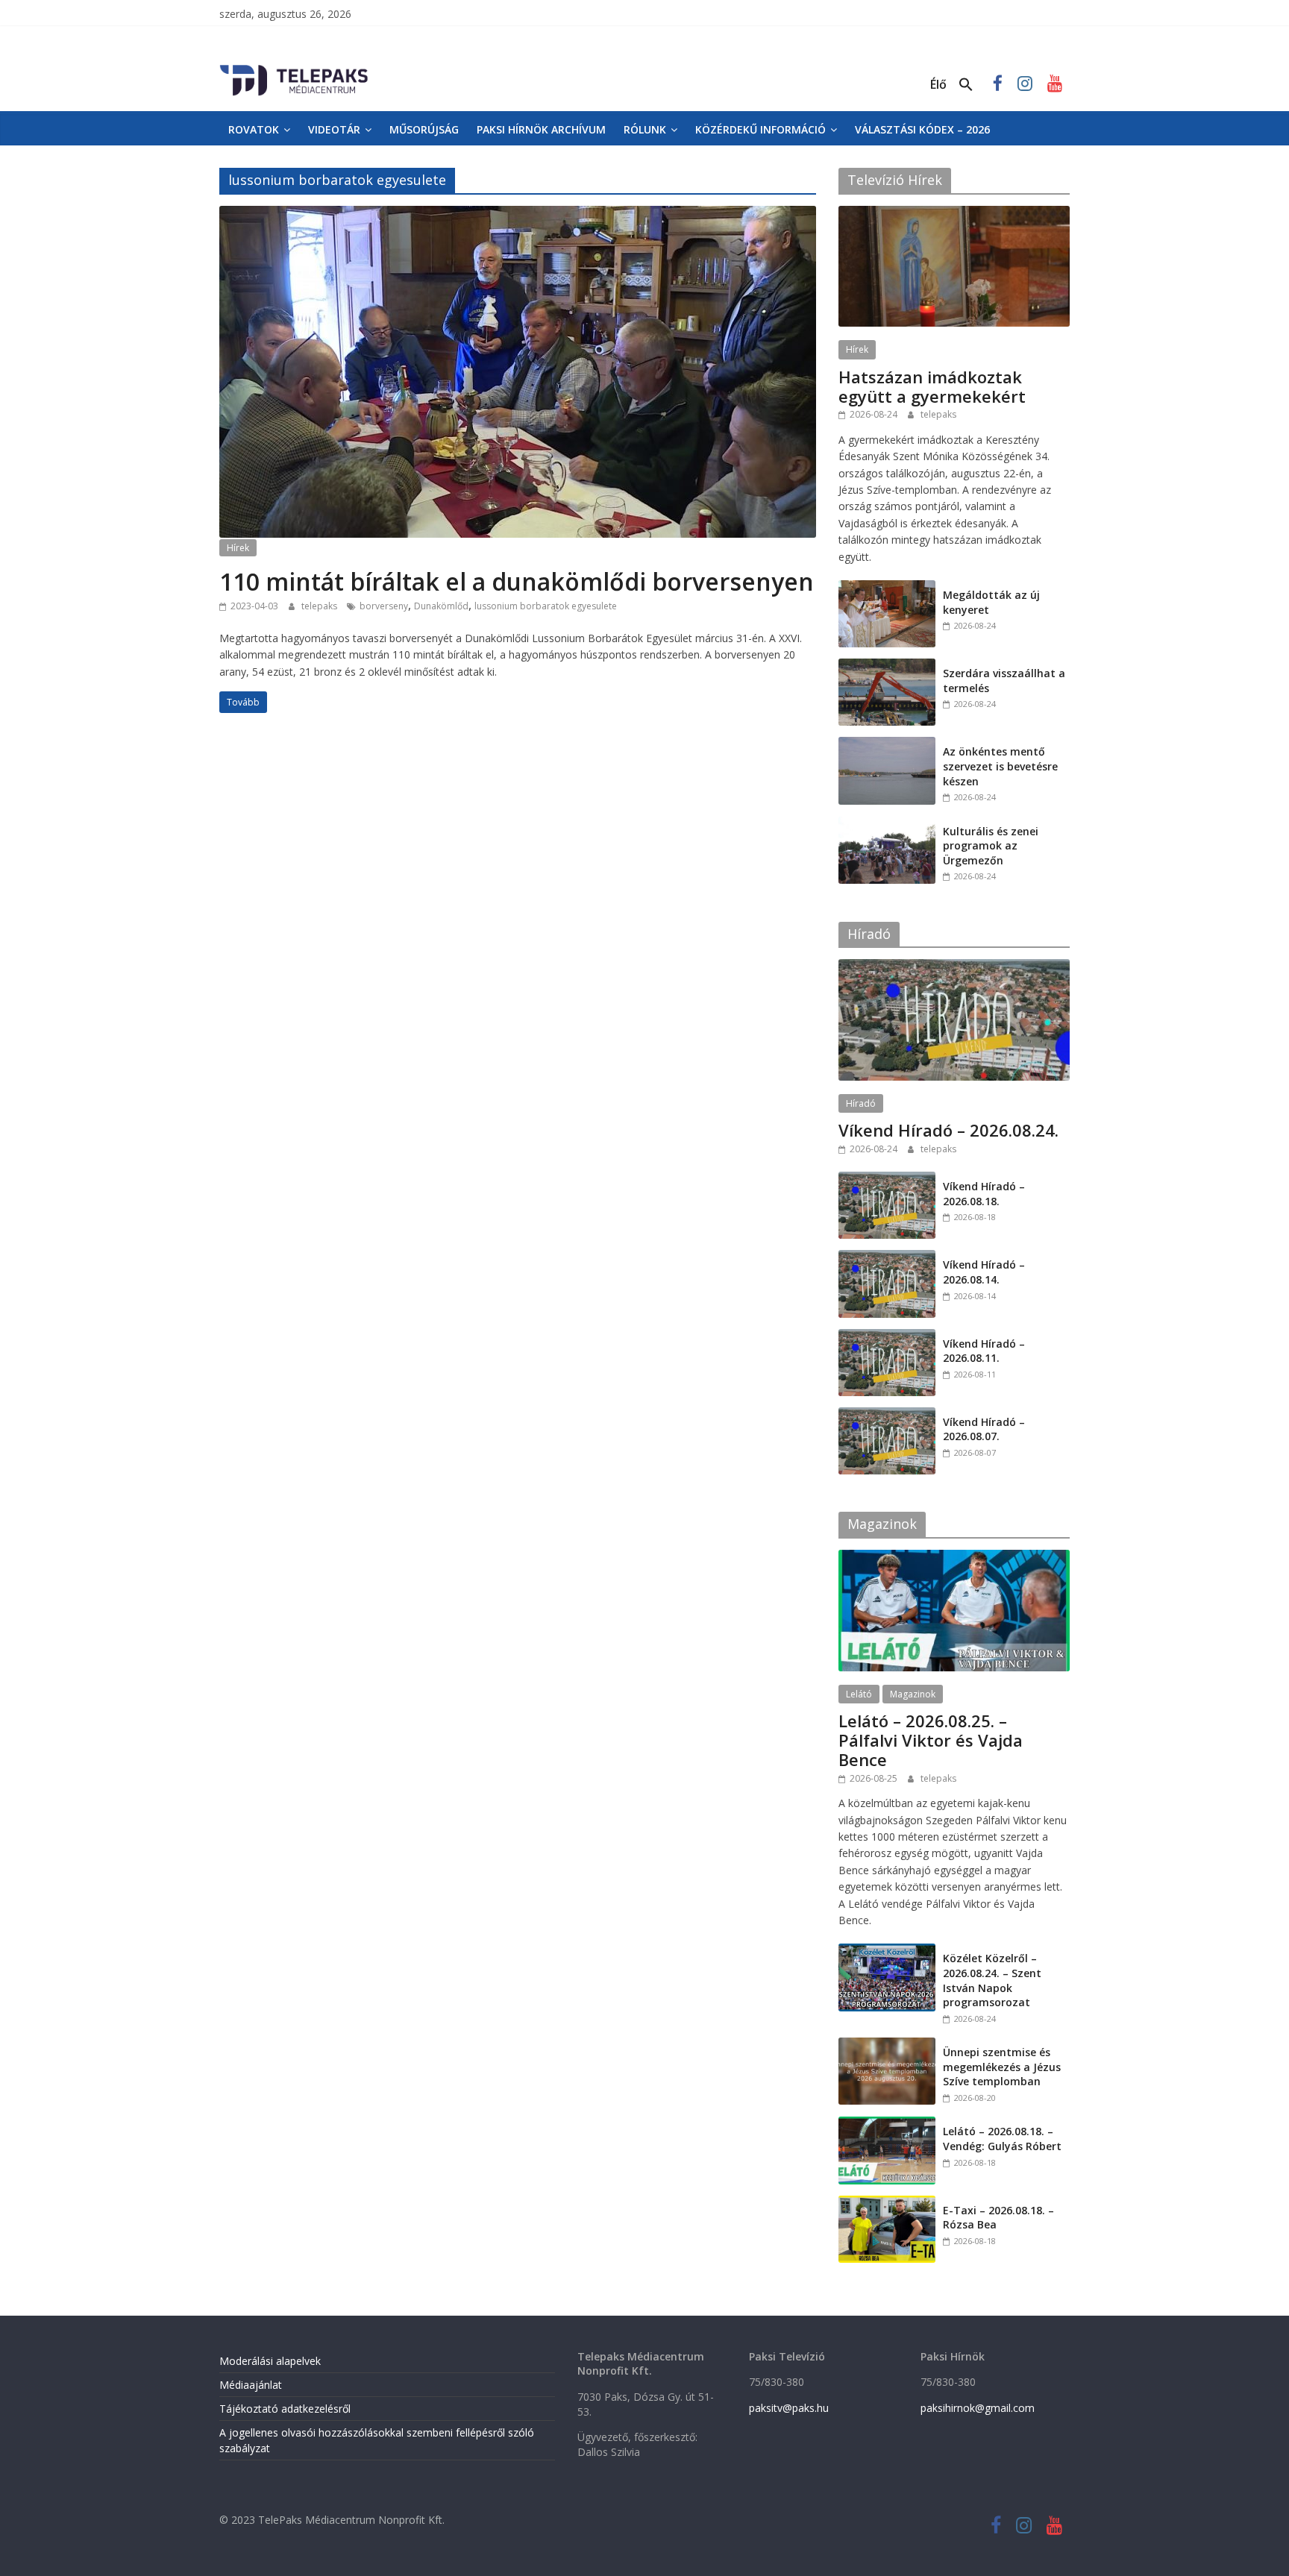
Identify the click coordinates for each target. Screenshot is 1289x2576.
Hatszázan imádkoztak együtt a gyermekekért (932, 386)
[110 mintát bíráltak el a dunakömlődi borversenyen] (518, 215)
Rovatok (254, 129)
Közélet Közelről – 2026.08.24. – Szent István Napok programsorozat (992, 1980)
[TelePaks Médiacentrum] (294, 68)
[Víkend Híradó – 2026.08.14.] (887, 1258)
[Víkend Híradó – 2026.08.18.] (887, 1179)
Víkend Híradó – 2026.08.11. (984, 1351)
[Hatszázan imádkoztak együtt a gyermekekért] (954, 214)
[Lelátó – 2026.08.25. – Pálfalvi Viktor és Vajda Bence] (954, 1558)
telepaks (320, 606)
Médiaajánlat (251, 2385)
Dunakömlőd (441, 606)
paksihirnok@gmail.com (978, 2408)
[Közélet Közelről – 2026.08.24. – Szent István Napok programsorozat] (887, 1951)
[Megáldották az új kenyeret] (887, 588)
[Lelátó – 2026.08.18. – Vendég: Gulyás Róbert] (887, 2124)
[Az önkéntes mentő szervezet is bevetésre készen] (887, 745)
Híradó (861, 1103)
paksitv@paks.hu (789, 2408)
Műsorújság (424, 129)
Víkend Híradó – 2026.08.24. (948, 1130)
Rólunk (645, 129)
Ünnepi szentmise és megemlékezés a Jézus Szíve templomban (1002, 2067)
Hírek (238, 548)
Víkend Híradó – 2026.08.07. (984, 1429)
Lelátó (859, 1694)
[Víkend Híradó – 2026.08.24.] (954, 967)
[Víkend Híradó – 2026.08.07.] (887, 1415)
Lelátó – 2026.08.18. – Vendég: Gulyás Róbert (1002, 2139)
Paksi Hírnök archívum (541, 129)
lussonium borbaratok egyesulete (546, 606)
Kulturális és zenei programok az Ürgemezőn (991, 846)
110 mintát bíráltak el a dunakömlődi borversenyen (517, 581)
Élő (938, 84)
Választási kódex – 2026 (922, 129)
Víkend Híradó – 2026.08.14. (984, 1272)
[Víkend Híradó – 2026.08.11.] (887, 1337)
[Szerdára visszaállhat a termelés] (887, 666)
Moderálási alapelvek (270, 2361)
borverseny (384, 606)
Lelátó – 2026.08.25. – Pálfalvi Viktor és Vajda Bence (931, 1740)
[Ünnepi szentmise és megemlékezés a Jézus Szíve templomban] (887, 2045)
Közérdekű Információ (760, 129)
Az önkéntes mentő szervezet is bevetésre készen (1000, 766)
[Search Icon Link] (966, 85)
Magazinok (913, 1694)
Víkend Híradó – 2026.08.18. (984, 1194)
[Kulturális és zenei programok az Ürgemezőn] (887, 824)
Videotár (334, 129)
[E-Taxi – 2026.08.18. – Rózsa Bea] (887, 2203)
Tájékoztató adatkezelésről (285, 2409)
